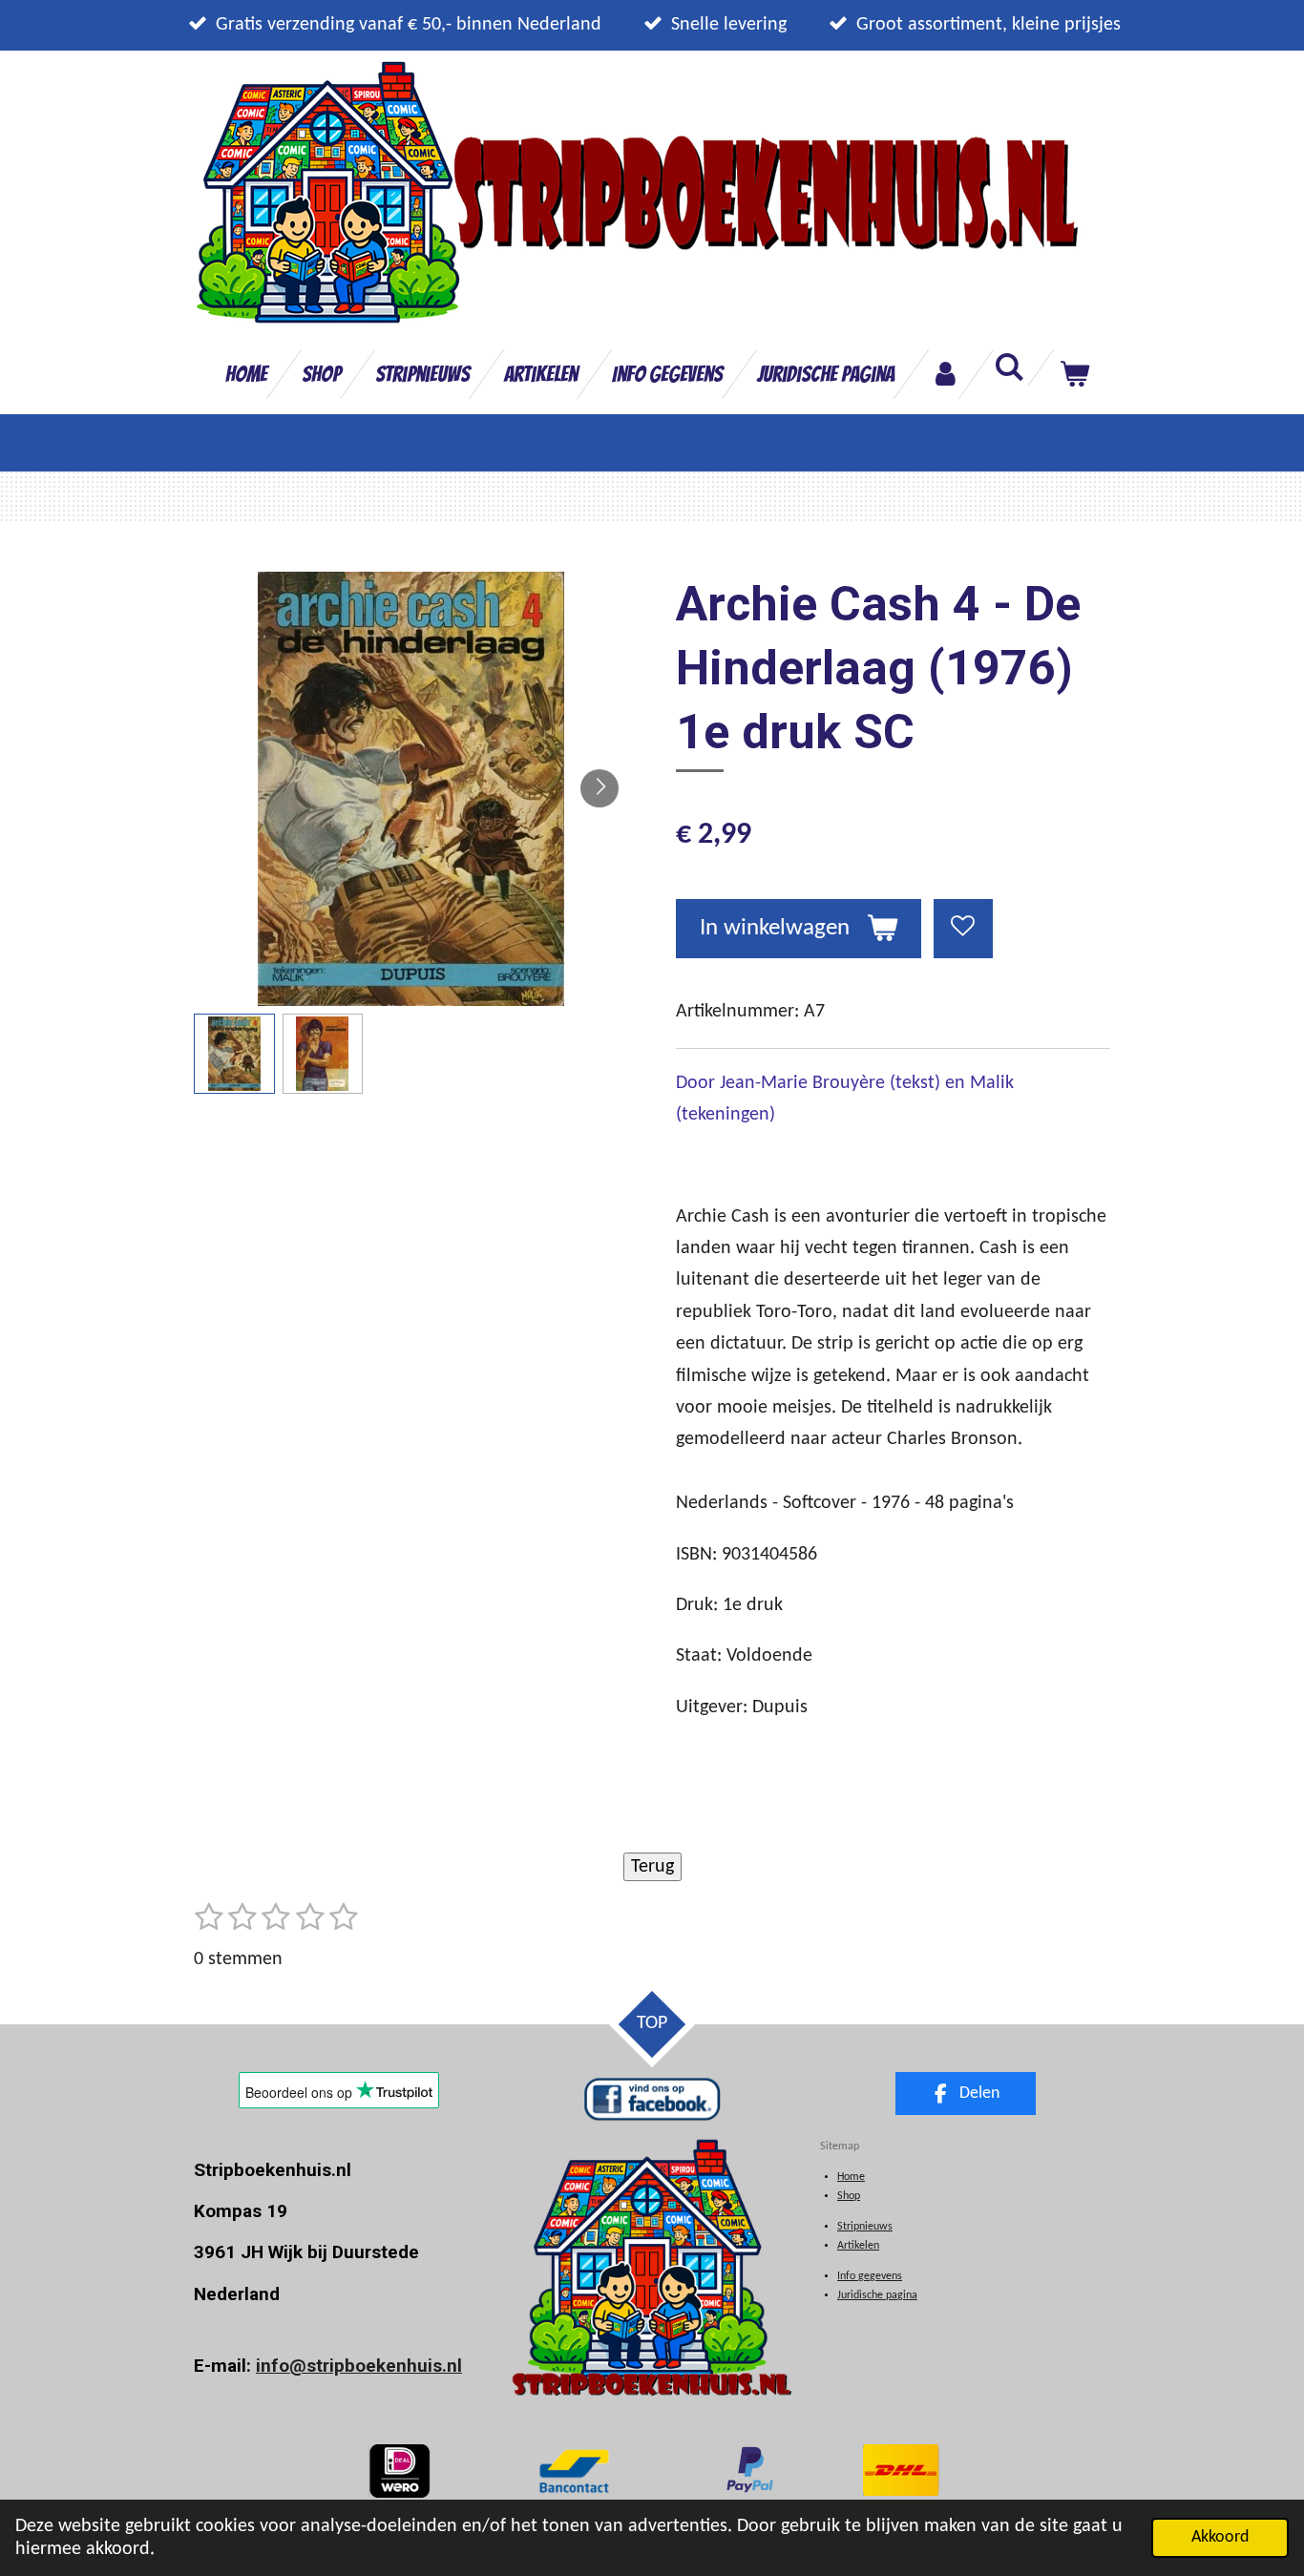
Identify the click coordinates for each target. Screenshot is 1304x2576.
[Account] (944, 374)
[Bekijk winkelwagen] (1074, 374)
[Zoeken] (1009, 367)
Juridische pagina (877, 2295)
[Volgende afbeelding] (599, 788)
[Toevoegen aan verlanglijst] (964, 929)
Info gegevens (870, 2276)
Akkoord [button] (1220, 2537)
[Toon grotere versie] (574, 2471)
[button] (234, 1054)
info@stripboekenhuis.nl (359, 2366)
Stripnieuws (865, 2227)
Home (851, 2177)
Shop (849, 2196)
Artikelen (858, 2246)
